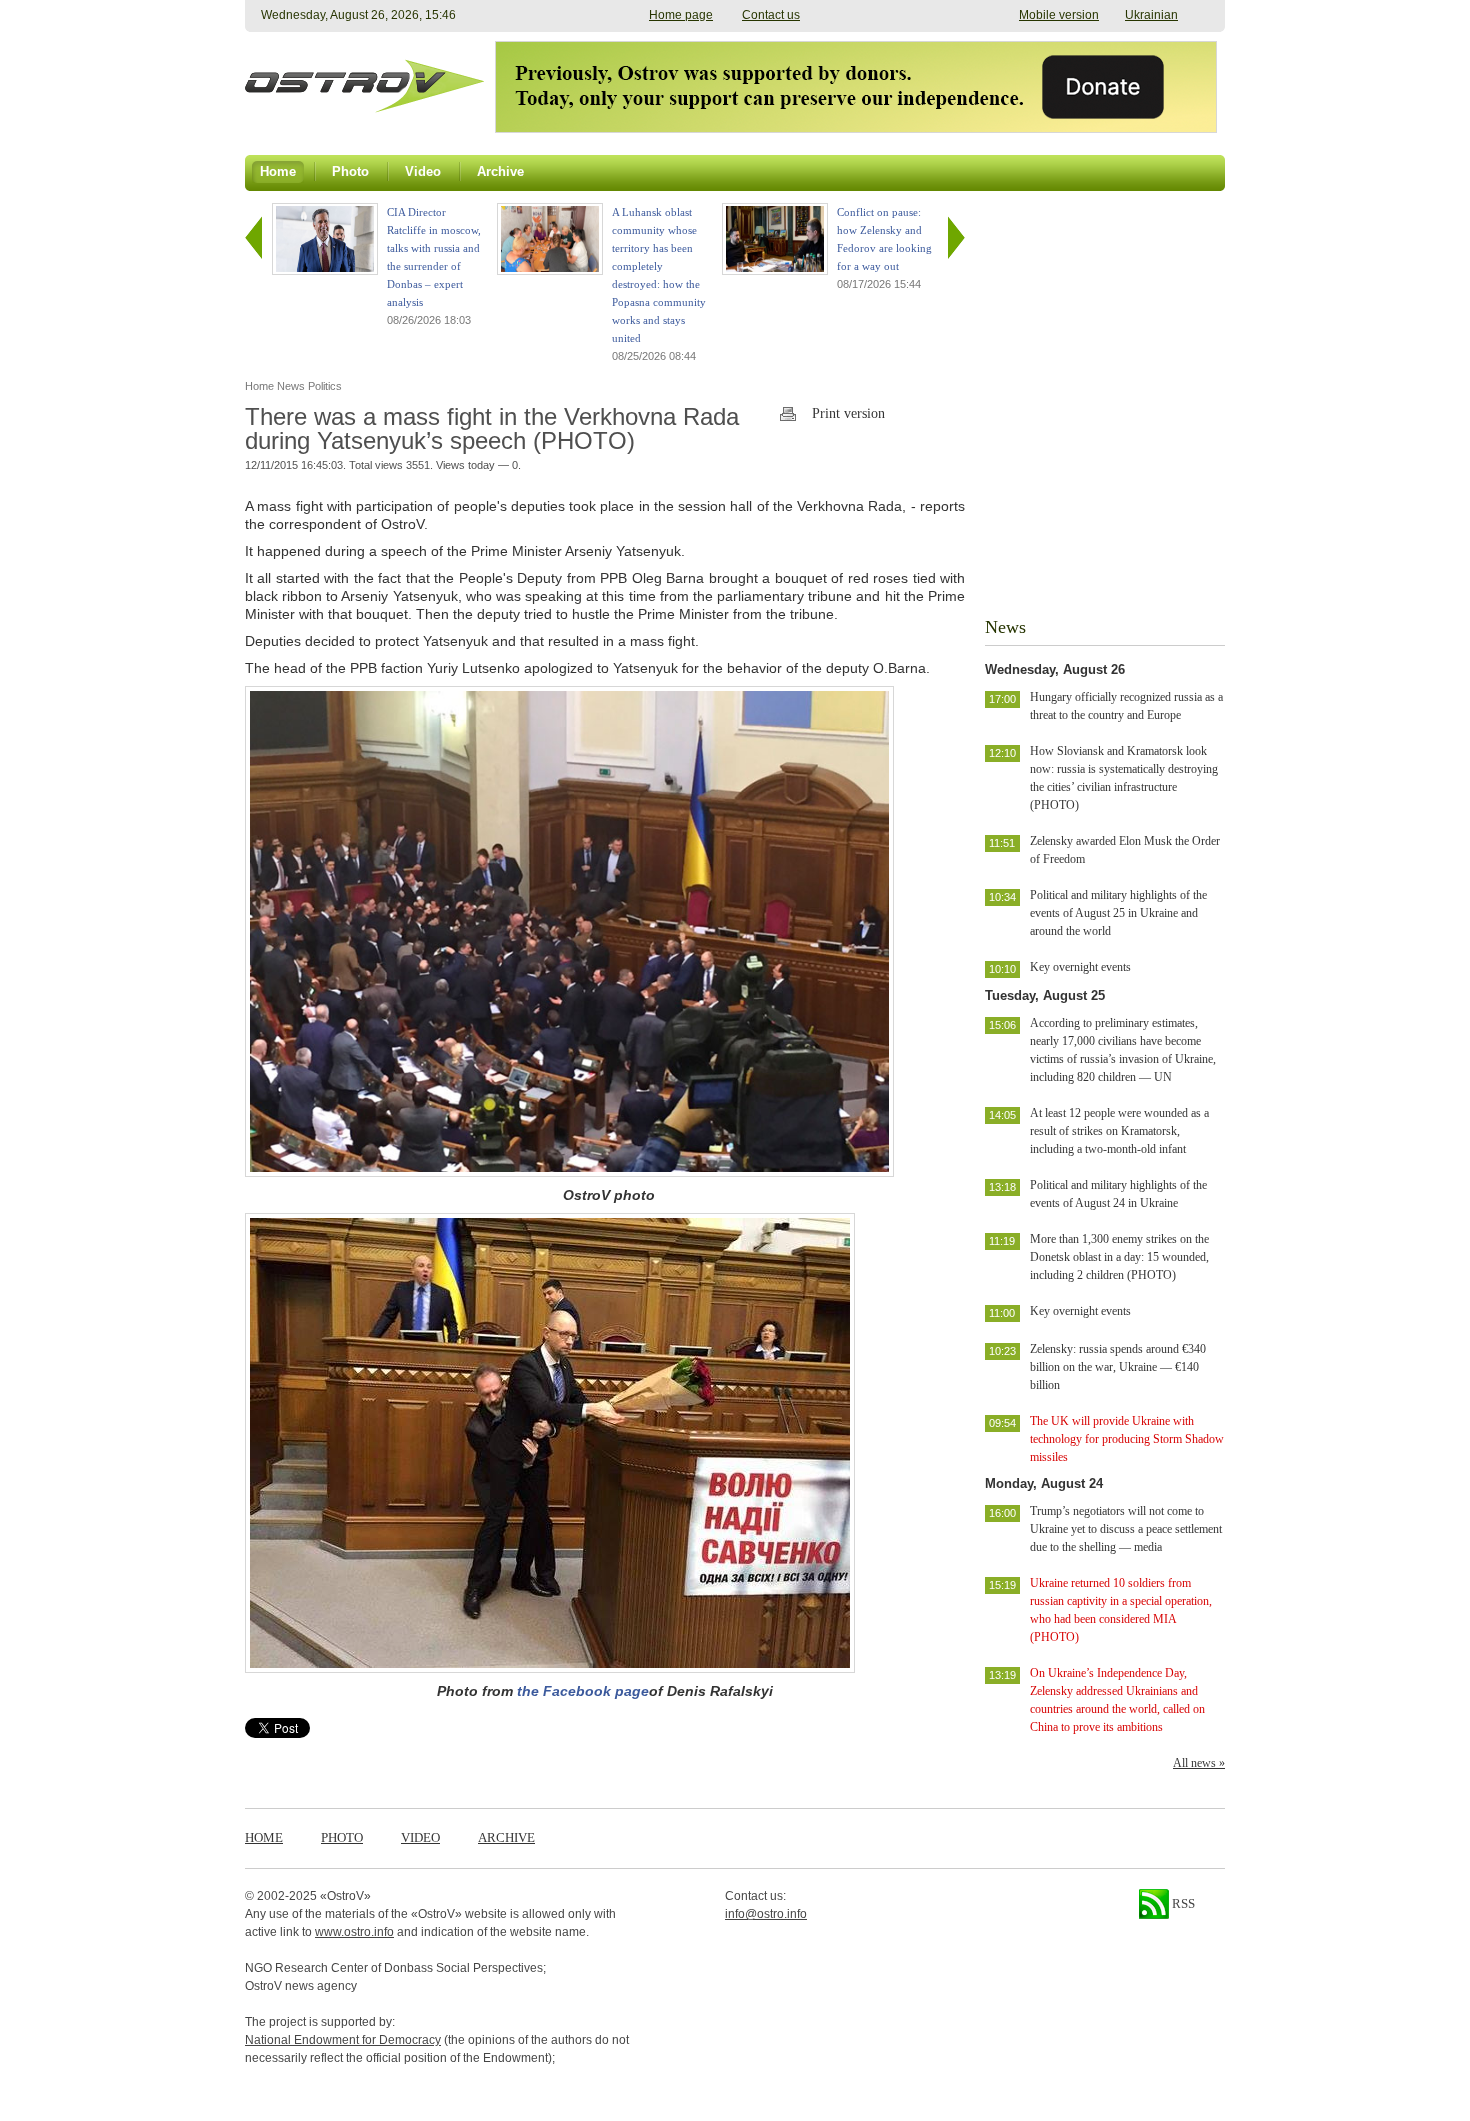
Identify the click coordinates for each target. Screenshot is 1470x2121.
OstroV (345, 1896)
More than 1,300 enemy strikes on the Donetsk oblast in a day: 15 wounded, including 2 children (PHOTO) (1119, 1257)
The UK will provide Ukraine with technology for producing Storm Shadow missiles (1127, 1439)
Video (420, 1837)
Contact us (771, 15)
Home (264, 1837)
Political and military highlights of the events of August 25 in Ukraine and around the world (1118, 913)
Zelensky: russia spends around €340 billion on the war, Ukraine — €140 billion (1118, 1367)
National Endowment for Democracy (343, 2040)
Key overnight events (1080, 967)
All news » (1199, 1763)
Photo (342, 1837)
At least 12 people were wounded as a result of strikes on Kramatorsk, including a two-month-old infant (1119, 1131)
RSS (1182, 1903)
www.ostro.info (354, 1932)
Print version (848, 413)
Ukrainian (1151, 15)
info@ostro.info (766, 1914)
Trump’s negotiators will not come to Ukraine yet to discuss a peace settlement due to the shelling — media (1126, 1529)
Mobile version (1059, 15)
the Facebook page (583, 1691)
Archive (506, 1837)
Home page (681, 15)
